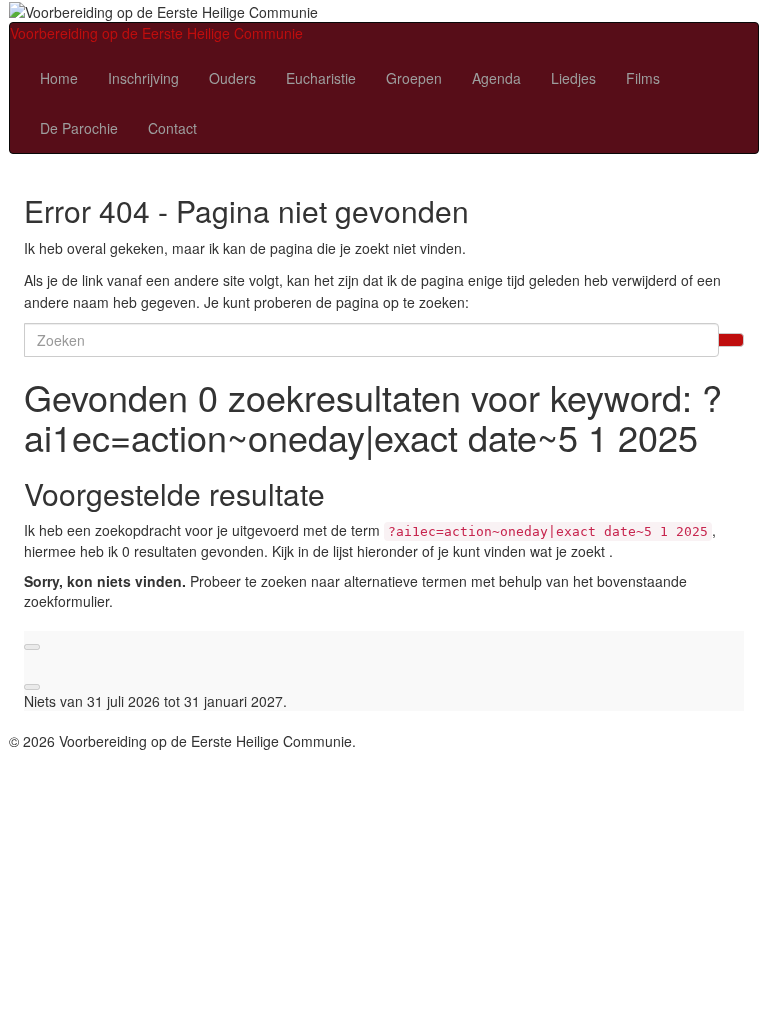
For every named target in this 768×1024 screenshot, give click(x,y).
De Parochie (79, 128)
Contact (172, 128)
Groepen (414, 78)
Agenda (496, 78)
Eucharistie (321, 78)
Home (59, 78)
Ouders (232, 78)
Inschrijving (143, 78)
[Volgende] (32, 687)
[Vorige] (32, 647)
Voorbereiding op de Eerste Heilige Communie (156, 33)
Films (643, 78)
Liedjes (573, 78)
